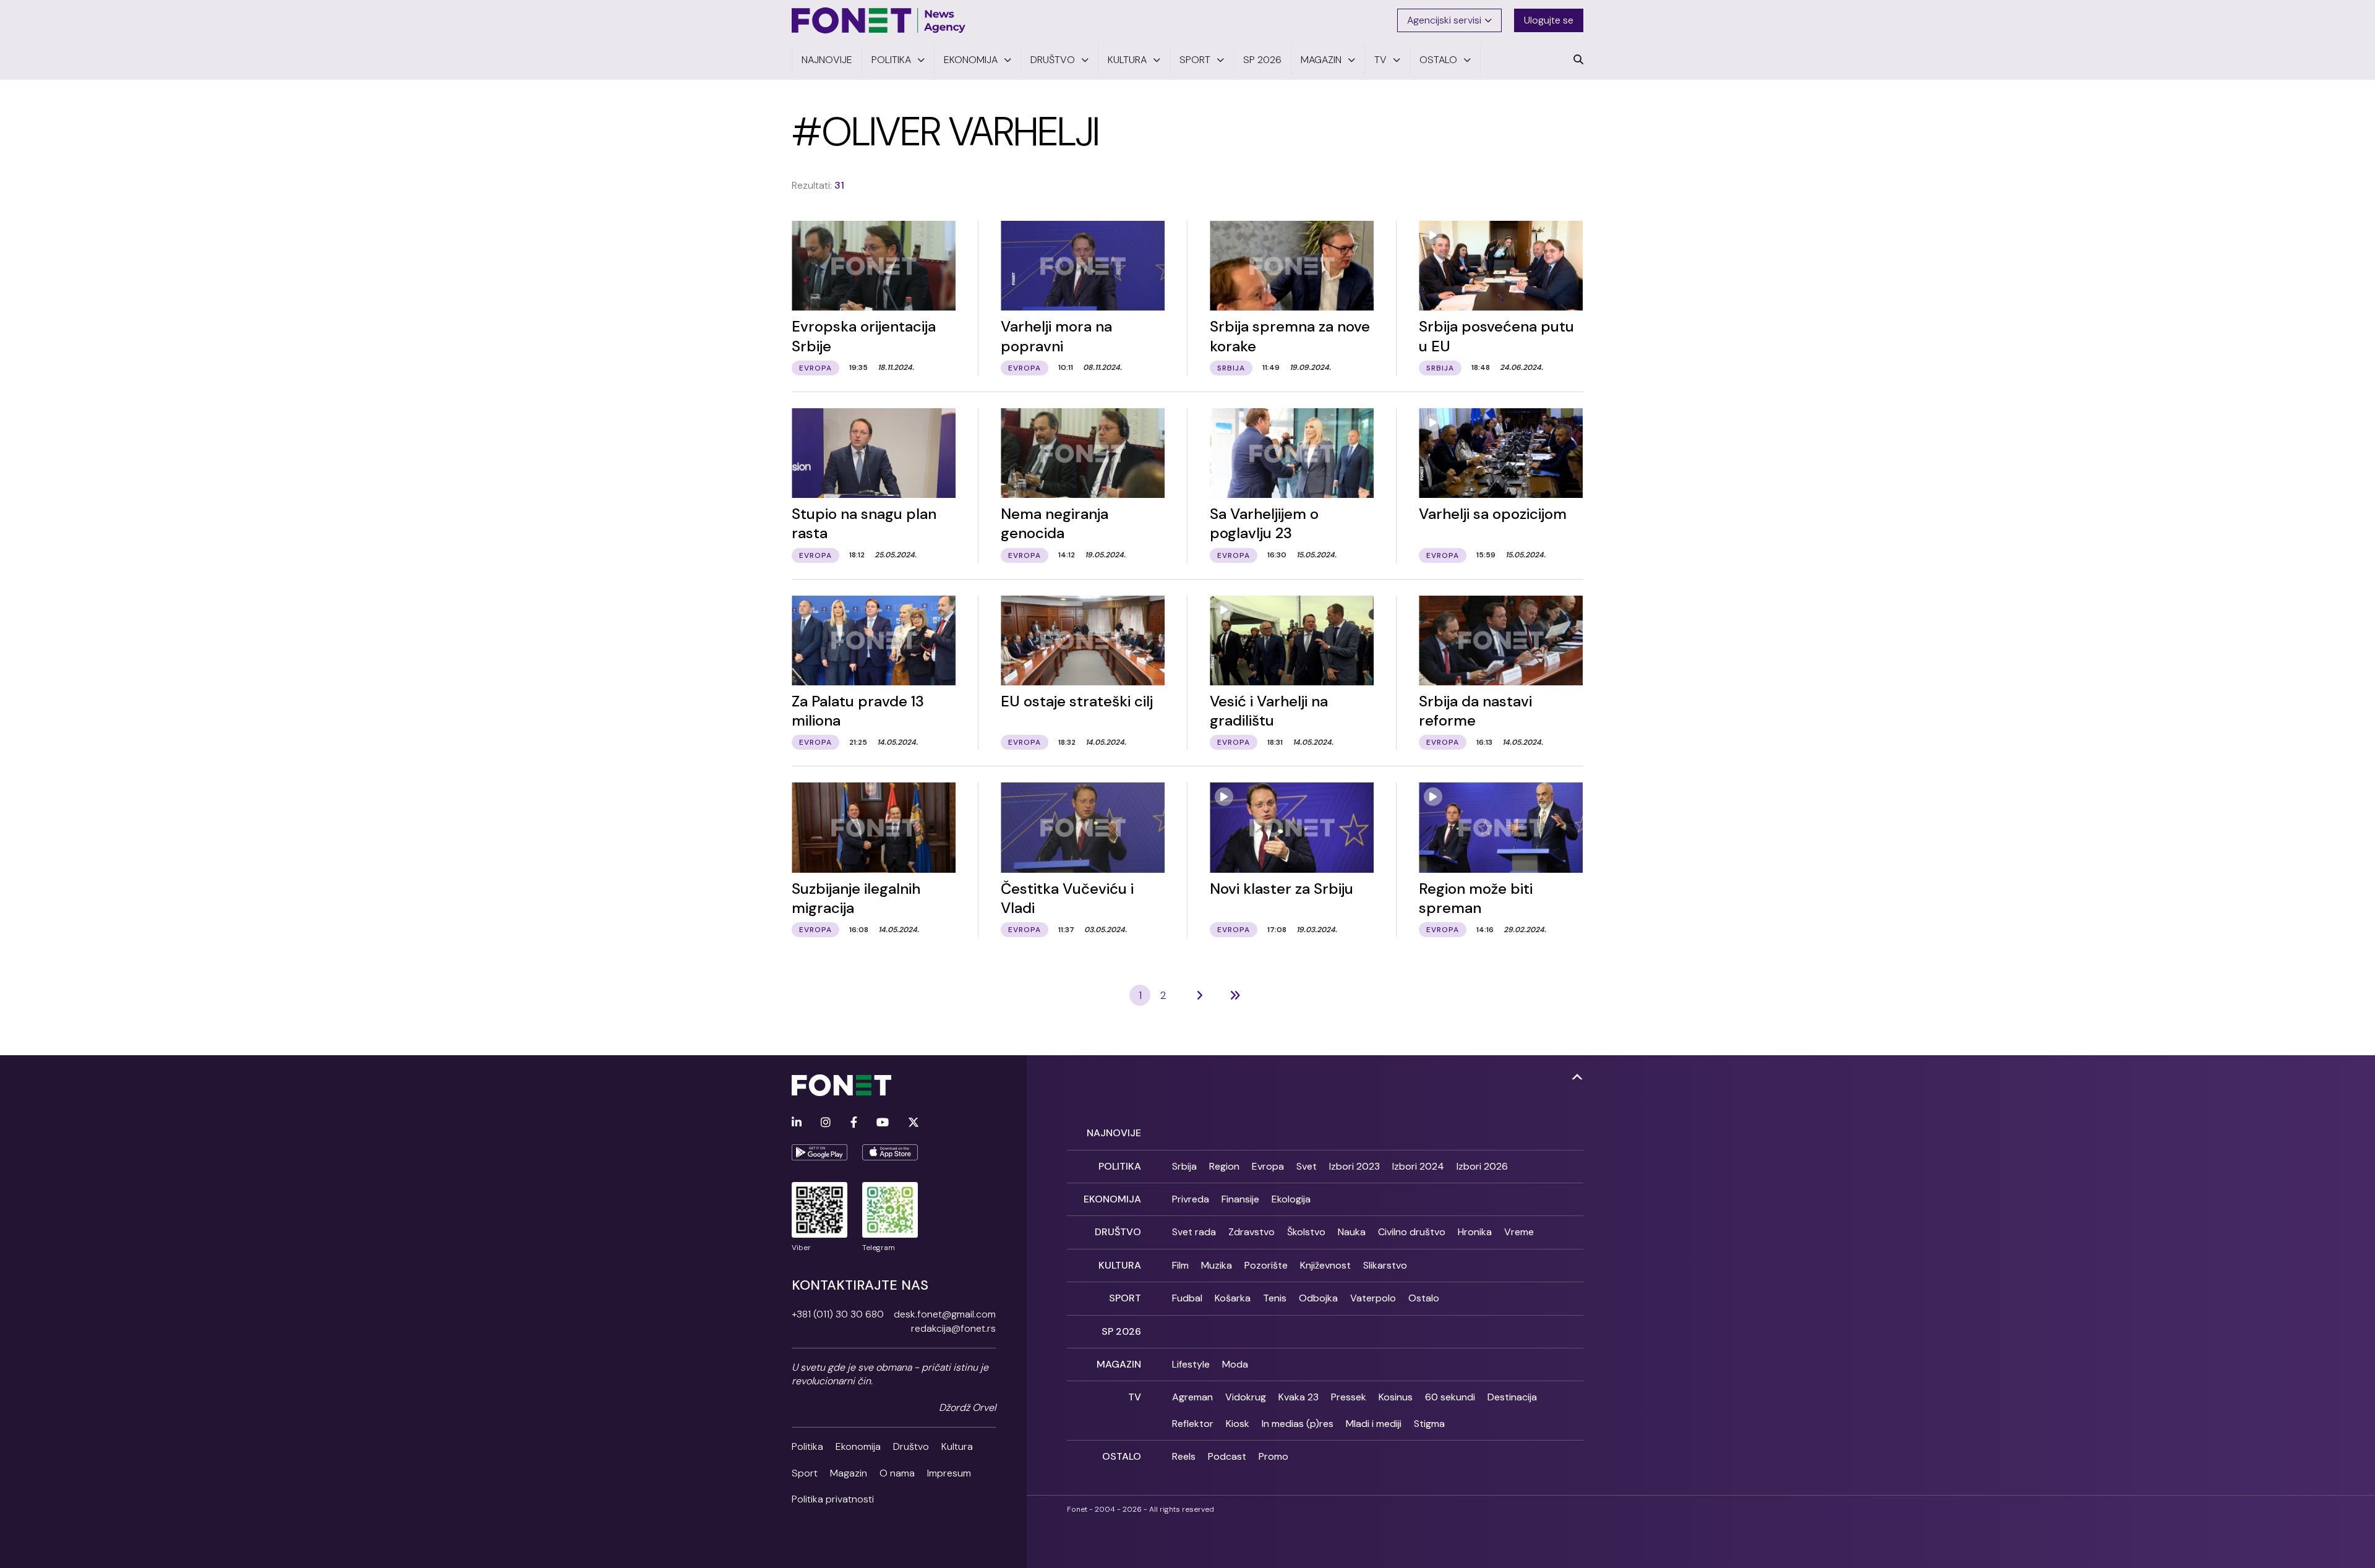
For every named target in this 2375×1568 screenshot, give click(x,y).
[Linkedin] (797, 1123)
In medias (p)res (1298, 1424)
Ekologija (1291, 1199)
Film (1180, 1265)
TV (1135, 1397)
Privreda (1191, 1199)
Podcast (1227, 1456)
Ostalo (1424, 1298)
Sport (805, 1473)
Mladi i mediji (1374, 1424)
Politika (807, 1446)
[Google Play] (819, 1152)
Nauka (1352, 1232)
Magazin (849, 1473)
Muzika (1217, 1265)
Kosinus (1396, 1397)
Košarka (1233, 1298)
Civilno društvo (1412, 1232)
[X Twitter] (914, 1123)
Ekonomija (858, 1446)
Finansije (1240, 1199)
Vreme (1519, 1232)
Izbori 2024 (1418, 1166)
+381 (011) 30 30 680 (838, 1314)
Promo (1273, 1456)
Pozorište (1266, 1265)
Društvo (911, 1446)
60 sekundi (1450, 1397)
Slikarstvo (1385, 1265)
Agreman (1192, 1397)
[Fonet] (879, 20)
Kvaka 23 (1299, 1397)
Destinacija (1512, 1397)
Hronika (1475, 1232)
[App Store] (890, 1152)
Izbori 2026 (1482, 1166)
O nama (897, 1473)
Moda (1235, 1364)
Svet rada (1194, 1232)
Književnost (1325, 1265)
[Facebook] (854, 1123)
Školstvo (1306, 1232)
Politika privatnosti (833, 1499)
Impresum (949, 1473)
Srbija (1184, 1166)
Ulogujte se (1549, 20)
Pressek (1349, 1397)
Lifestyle (1191, 1364)
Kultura (957, 1446)
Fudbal (1187, 1298)
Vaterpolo (1373, 1298)
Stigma (1429, 1424)
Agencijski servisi (1444, 20)
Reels (1184, 1456)
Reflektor (1193, 1424)
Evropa (1268, 1166)
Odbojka (1318, 1298)
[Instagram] (826, 1123)
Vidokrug (1246, 1397)
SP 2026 (1121, 1331)
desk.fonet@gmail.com (945, 1314)
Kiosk (1238, 1424)
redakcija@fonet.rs (953, 1328)
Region (1224, 1166)
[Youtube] (883, 1123)
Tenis (1275, 1298)
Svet (1307, 1166)
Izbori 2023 (1354, 1166)
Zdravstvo (1252, 1232)
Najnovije (1114, 1133)
